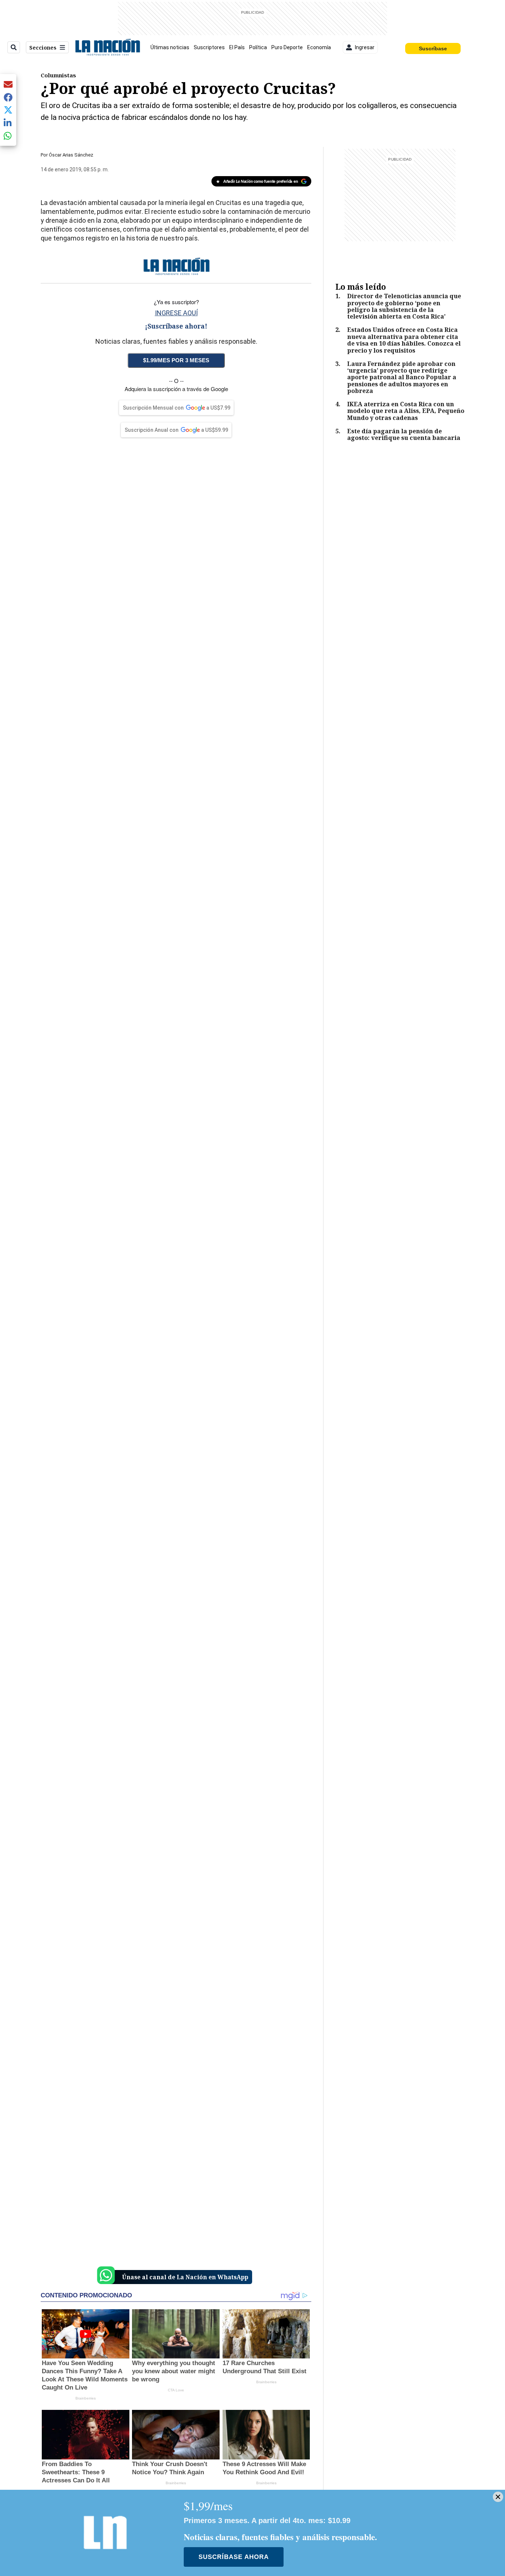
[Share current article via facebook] (8, 97)
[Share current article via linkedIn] (8, 123)
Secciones (43, 48)
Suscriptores (209, 47)
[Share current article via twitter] (8, 110)
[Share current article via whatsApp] (8, 136)
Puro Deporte (287, 47)
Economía (319, 47)
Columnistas (58, 75)
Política (258, 47)
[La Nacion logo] (107, 47)
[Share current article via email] (8, 84)
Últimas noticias (170, 47)
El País (237, 47)
